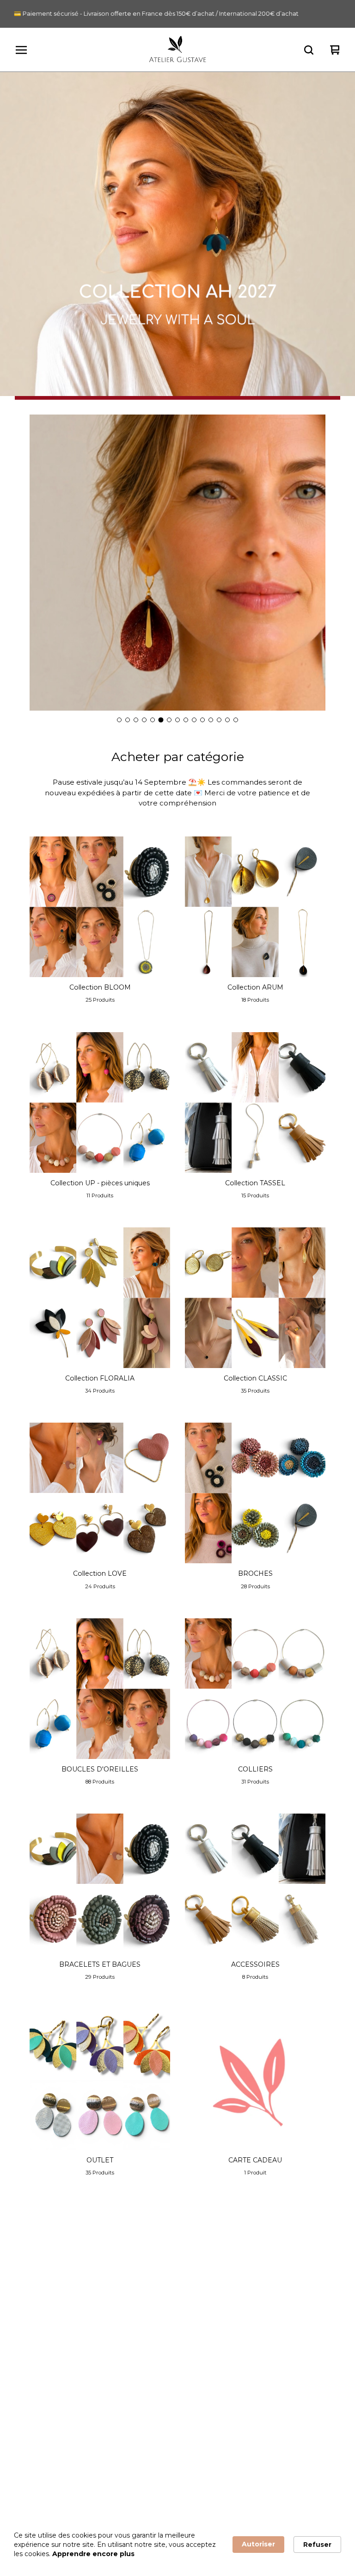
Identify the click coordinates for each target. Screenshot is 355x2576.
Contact (184, 2467)
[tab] (119, 720)
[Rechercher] (309, 50)
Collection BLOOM (45, 2299)
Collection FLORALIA (48, 2366)
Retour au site (194, 2484)
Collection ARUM (42, 2316)
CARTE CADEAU (197, 2383)
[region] (177, 14)
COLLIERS (188, 2316)
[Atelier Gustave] (178, 50)
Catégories (32, 2282)
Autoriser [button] (258, 2544)
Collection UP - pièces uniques (63, 2333)
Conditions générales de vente (63, 2467)
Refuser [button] (317, 2545)
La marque (32, 2434)
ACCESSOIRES (195, 2349)
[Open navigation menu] (21, 50)
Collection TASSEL (43, 2349)
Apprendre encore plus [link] (93, 2554)
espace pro (33, 2484)
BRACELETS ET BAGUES (210, 2333)
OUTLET (184, 2366)
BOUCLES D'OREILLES (208, 2299)
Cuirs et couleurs (198, 2434)
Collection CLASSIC (46, 2383)
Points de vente (40, 2451)
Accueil (26, 2266)
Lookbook (187, 2451)
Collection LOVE (197, 2266)
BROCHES (188, 2282)
